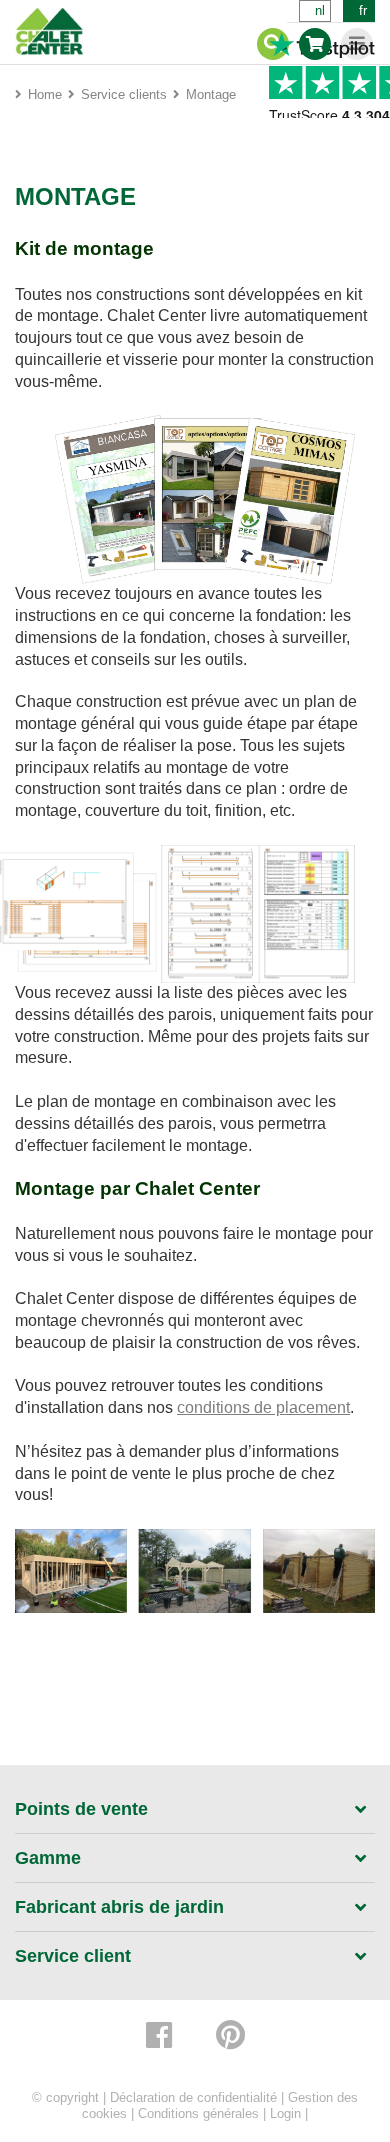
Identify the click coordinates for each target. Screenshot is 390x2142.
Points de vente (81, 1809)
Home (45, 94)
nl (320, 10)
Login (285, 2113)
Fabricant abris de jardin (119, 1907)
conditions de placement (263, 1407)
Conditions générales (198, 2113)
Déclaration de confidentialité (193, 2097)
